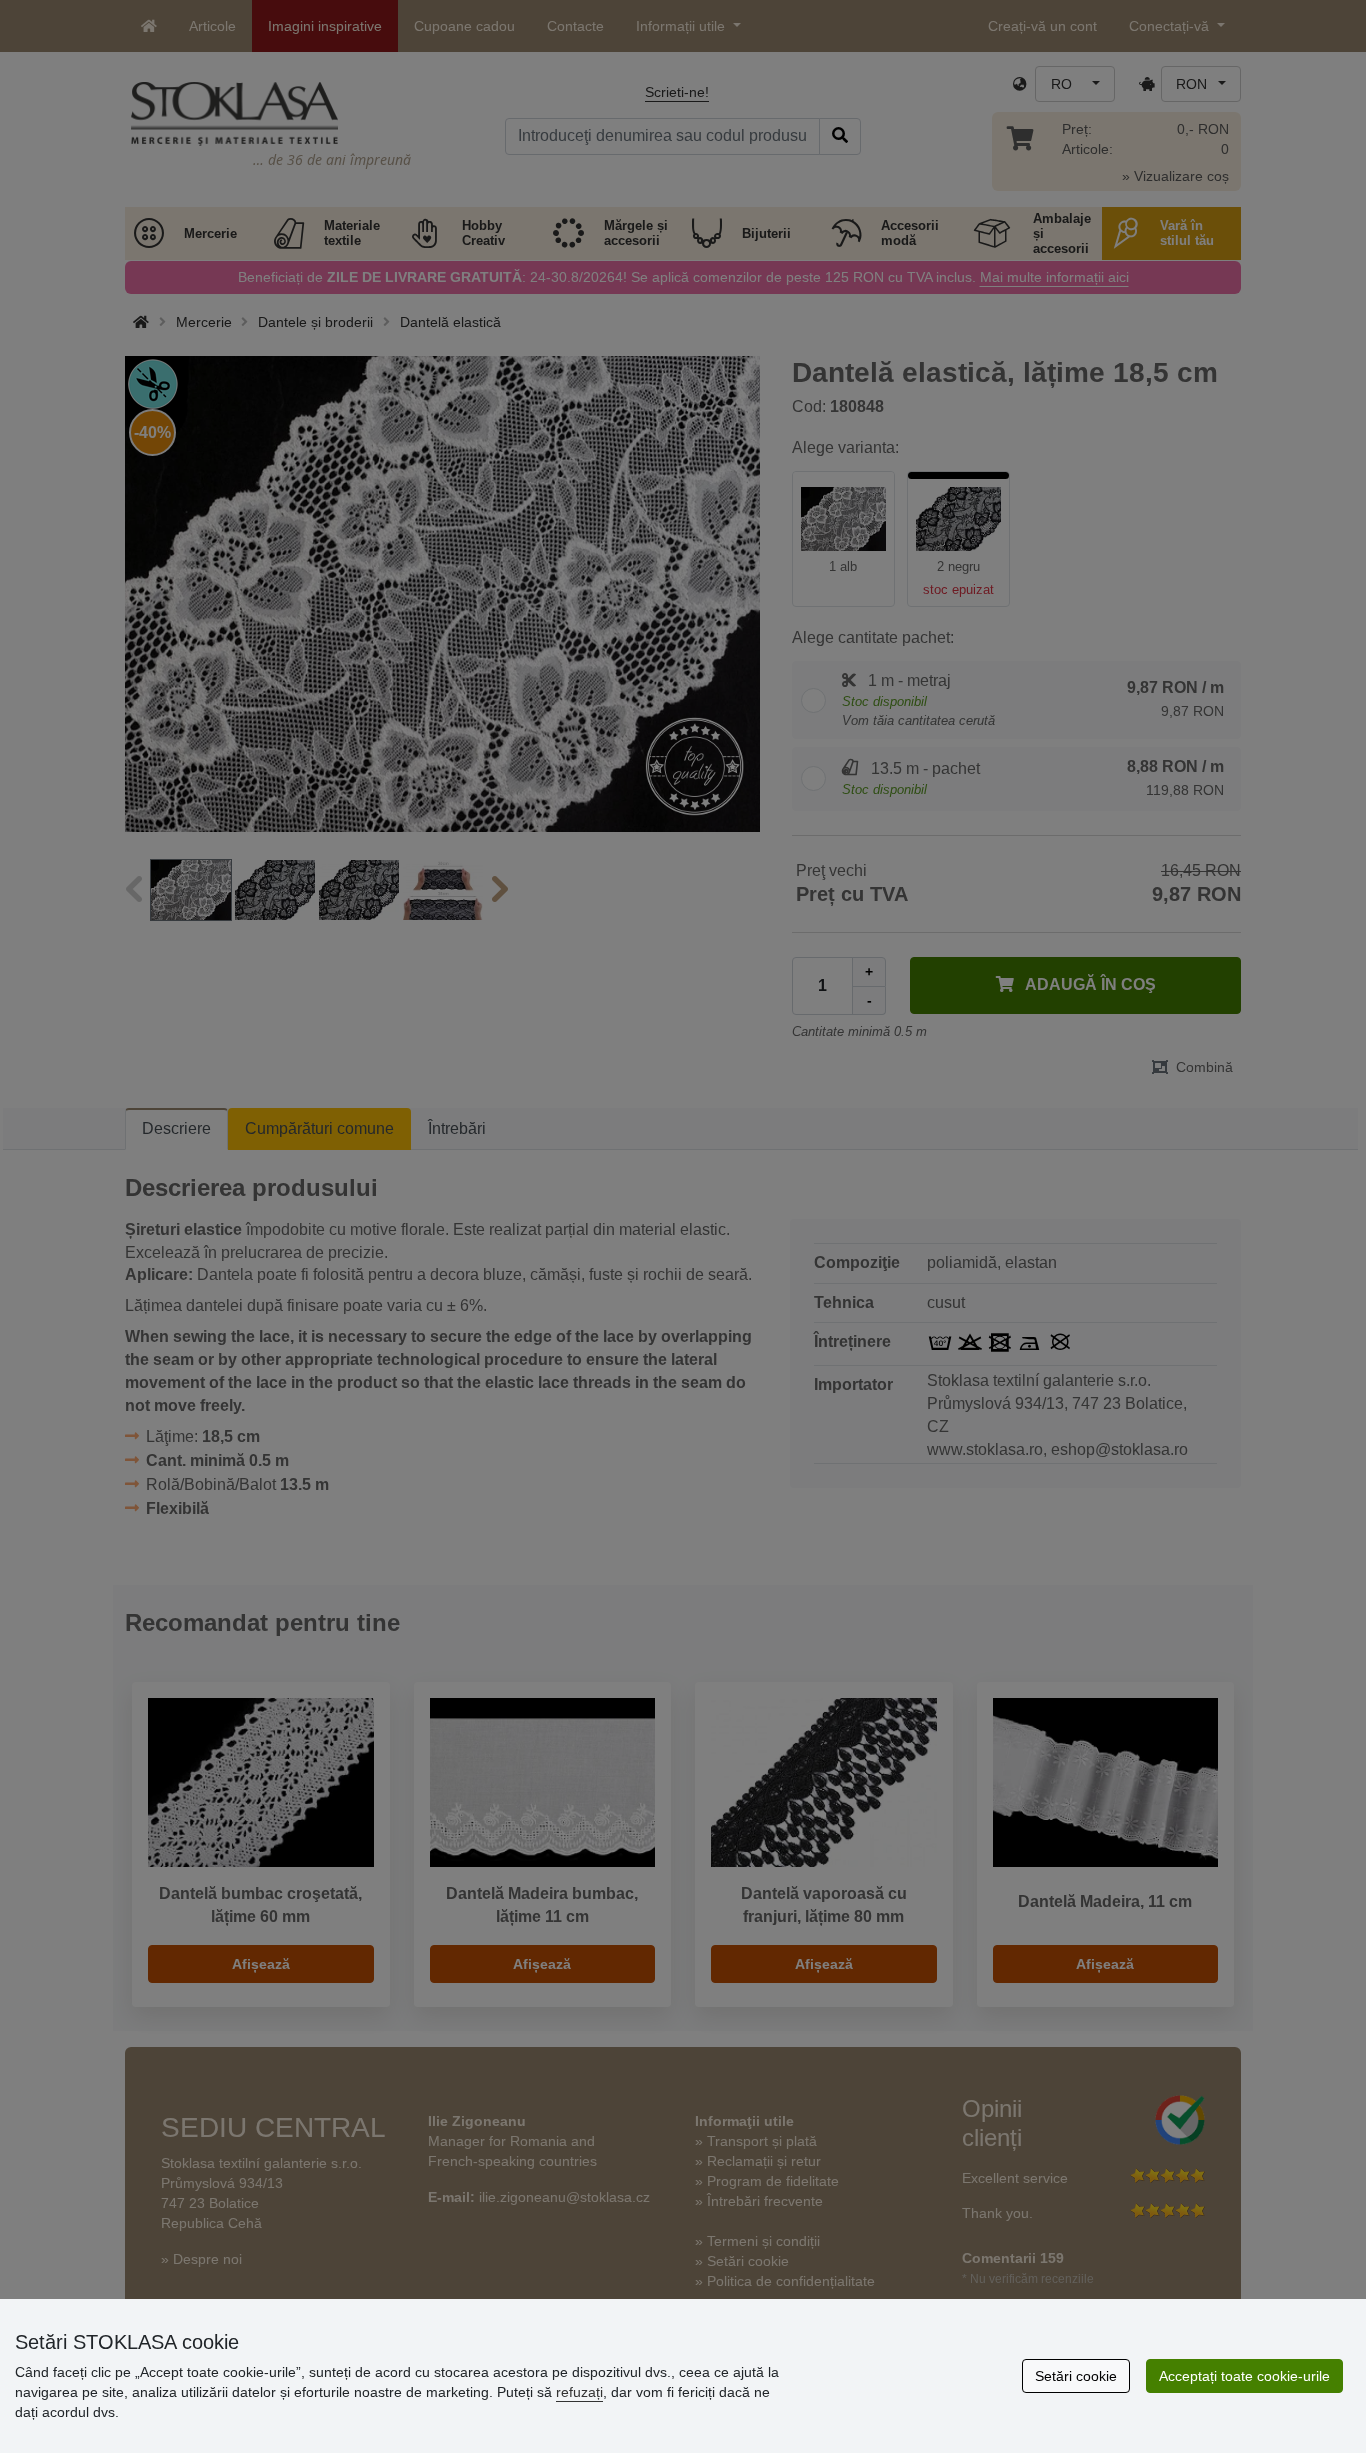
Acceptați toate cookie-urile (1244, 2376)
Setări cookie (1076, 2376)
